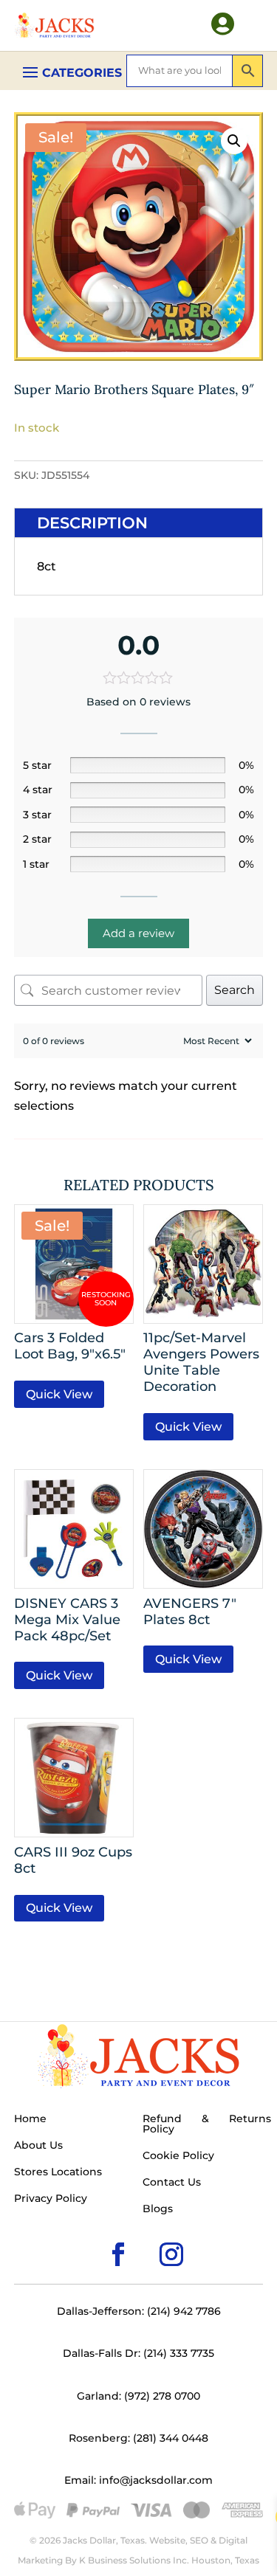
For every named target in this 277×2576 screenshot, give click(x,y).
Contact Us (172, 2183)
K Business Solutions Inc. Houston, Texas (169, 2560)
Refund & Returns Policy (207, 2124)
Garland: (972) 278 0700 (138, 2396)
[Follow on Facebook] (95, 2231)
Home (30, 2119)
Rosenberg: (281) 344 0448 (138, 2438)
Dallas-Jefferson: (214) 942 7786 (139, 2311)
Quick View (59, 1394)
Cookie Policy (178, 2156)
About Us (38, 2146)
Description (92, 523)
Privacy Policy (51, 2199)
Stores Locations (58, 2172)
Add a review (138, 933)
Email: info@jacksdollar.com (138, 2480)
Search (235, 990)
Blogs (158, 2209)
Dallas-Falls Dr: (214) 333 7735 (138, 2353)
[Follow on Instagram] (148, 2231)
